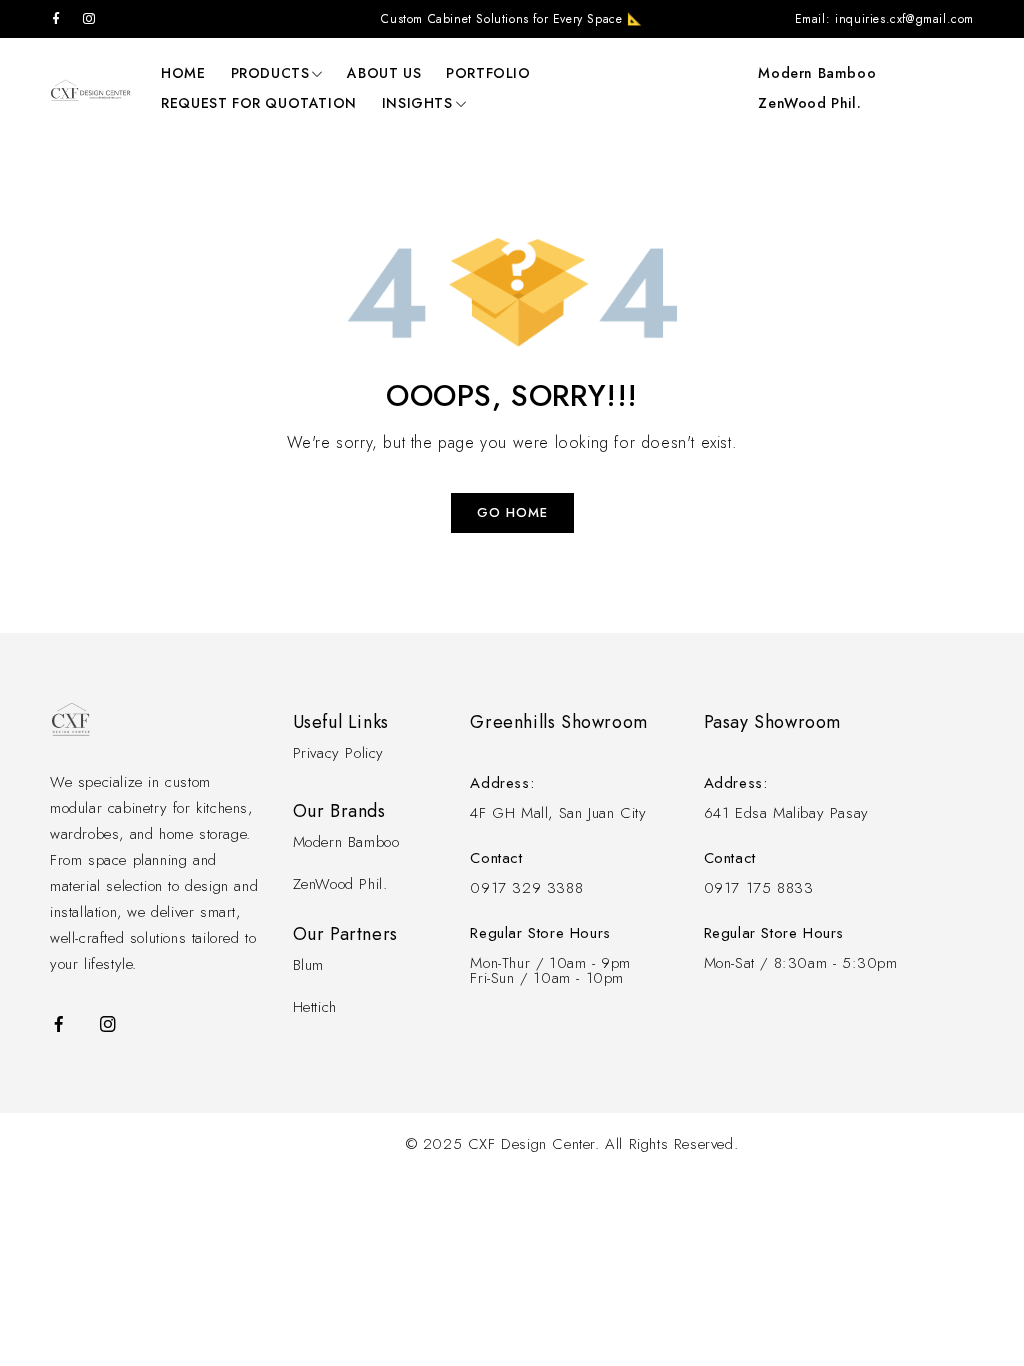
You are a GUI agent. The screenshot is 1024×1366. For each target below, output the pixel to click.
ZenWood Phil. (809, 103)
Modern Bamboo (817, 73)
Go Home (512, 512)
